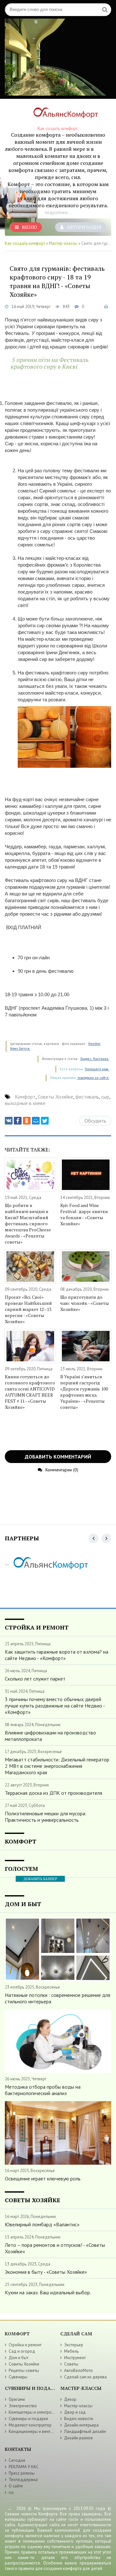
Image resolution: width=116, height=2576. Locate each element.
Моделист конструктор (30, 2425)
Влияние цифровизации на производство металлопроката (50, 1736)
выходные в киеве (25, 1103)
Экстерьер (74, 2345)
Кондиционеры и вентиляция (36, 2431)
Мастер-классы (63, 243)
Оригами (17, 2399)
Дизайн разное (78, 2438)
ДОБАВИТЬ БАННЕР (40, 1879)
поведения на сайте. (93, 1078)
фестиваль (87, 1097)
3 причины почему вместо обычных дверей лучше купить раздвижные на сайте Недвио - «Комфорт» (55, 1706)
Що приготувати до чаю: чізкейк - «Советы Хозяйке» (85, 1303)
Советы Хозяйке (55, 1097)
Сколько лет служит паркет (35, 1679)
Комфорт (25, 1097)
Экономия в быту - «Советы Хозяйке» (46, 2272)
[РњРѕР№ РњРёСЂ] (36, 1121)
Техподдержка (23, 2480)
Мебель (71, 2351)
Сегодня (17, 2460)
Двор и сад (75, 2412)
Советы (71, 2364)
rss (11, 2492)
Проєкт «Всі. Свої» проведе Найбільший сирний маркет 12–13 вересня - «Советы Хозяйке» (28, 1309)
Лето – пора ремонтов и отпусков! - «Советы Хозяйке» (55, 2248)
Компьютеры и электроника (34, 2412)
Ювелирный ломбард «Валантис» (42, 2224)
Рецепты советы (24, 2371)
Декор (70, 2399)
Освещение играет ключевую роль (43, 2178)
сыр (105, 1097)
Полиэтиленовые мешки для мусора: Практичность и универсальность (46, 1817)
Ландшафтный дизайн (85, 2431)
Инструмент (75, 2358)
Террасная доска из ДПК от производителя (53, 1793)
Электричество (23, 2406)
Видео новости (79, 2419)
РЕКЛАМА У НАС (24, 2467)
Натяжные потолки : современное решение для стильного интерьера (58, 1998)
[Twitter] (45, 1121)
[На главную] (63, 114)
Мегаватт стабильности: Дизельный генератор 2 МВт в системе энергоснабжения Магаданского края (57, 1766)
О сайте (16, 2486)
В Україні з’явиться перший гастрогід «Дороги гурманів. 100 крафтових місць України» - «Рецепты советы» (84, 1392)
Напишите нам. (97, 1069)
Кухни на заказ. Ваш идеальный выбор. (48, 2292)
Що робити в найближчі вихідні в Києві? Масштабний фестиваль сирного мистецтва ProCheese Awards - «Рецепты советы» (28, 1224)
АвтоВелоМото (78, 2371)
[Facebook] (18, 1121)
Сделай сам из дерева (85, 2377)
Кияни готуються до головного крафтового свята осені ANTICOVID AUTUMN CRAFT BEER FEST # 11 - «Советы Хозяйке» (30, 1392)
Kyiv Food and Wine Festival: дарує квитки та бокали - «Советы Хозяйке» (84, 1214)
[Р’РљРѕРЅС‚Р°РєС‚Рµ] (9, 1121)
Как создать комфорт (25, 243)
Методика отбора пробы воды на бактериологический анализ (43, 2090)
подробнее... (58, 212)
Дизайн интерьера (81, 2425)
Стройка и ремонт (25, 2345)
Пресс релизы (22, 2473)
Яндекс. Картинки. (95, 1059)
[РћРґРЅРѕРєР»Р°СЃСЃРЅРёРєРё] (27, 1121)
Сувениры (18, 2377)
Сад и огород (22, 2351)
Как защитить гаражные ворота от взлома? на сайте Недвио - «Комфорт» (57, 1655)
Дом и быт (19, 2358)
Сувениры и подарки (28, 2419)
